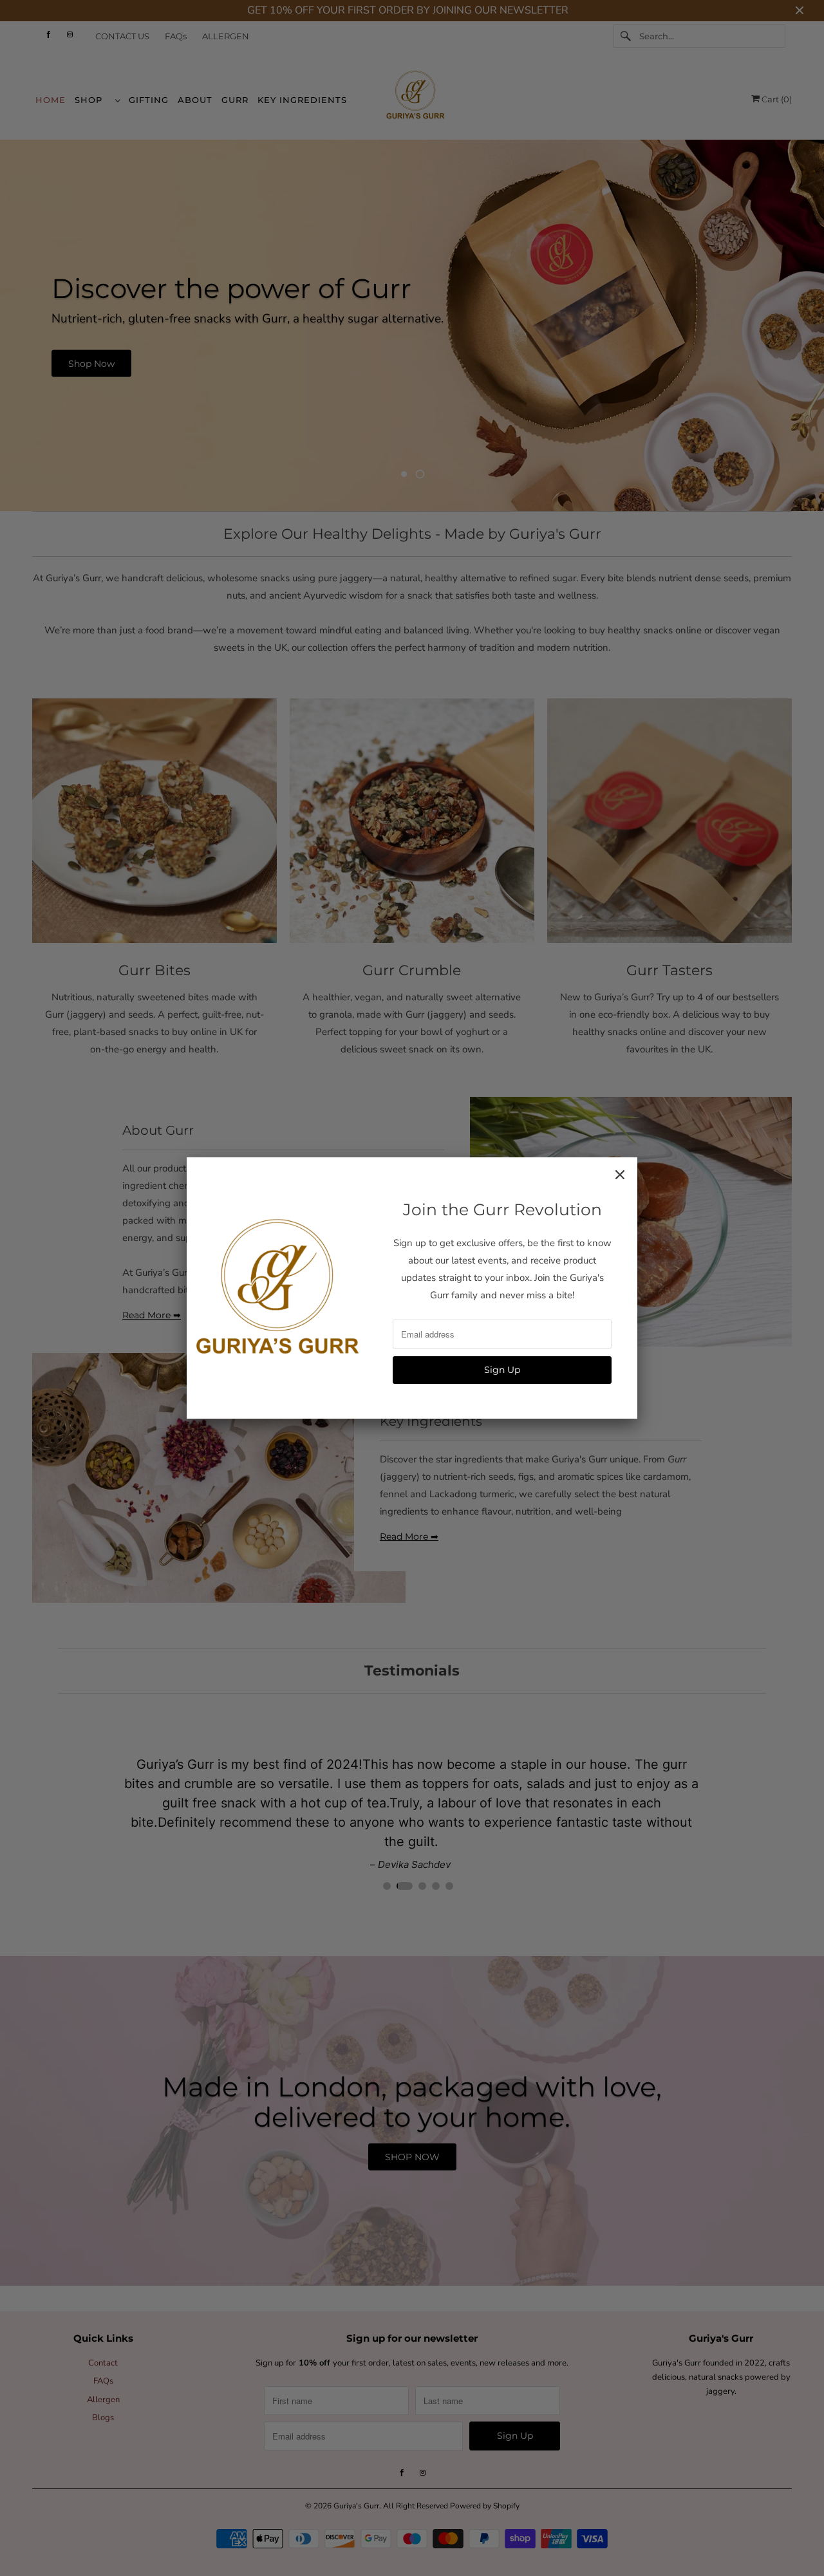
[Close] (620, 1175)
